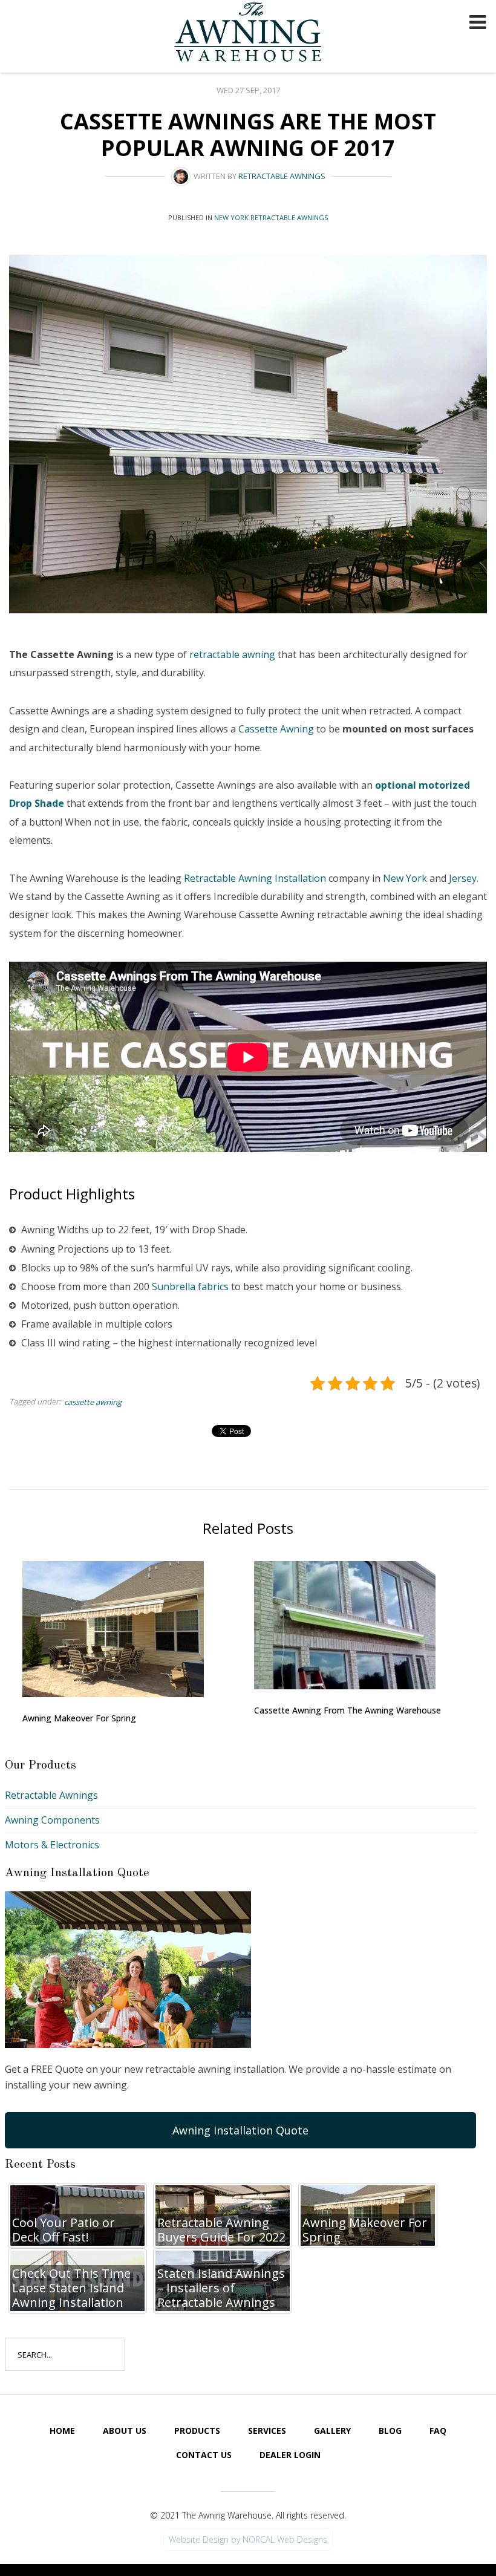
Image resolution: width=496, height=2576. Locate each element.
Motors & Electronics (52, 1845)
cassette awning (93, 1402)
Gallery (332, 2431)
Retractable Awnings (282, 176)
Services (267, 2431)
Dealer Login (290, 2455)
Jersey (463, 878)
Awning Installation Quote (240, 2130)
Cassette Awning (276, 729)
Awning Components (52, 1820)
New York (405, 878)
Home (62, 2431)
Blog (390, 2431)
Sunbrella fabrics (190, 1286)
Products (197, 2431)
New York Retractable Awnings (271, 217)
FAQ (438, 2431)
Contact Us (204, 2455)
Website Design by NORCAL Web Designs (248, 2539)
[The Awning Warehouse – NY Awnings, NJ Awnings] (251, 34)
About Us (125, 2431)
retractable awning (232, 654)
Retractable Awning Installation (255, 878)
